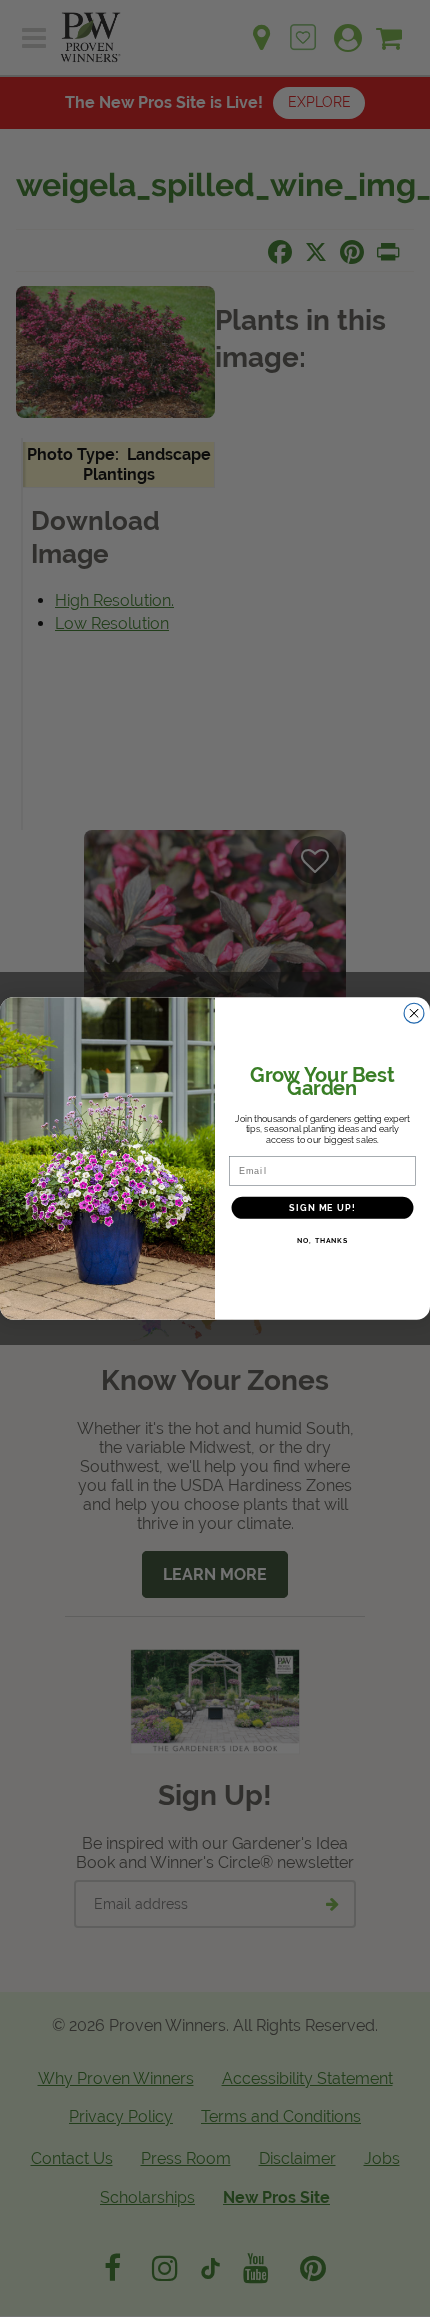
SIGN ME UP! (322, 1207)
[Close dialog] (414, 1013)
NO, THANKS (322, 1241)
